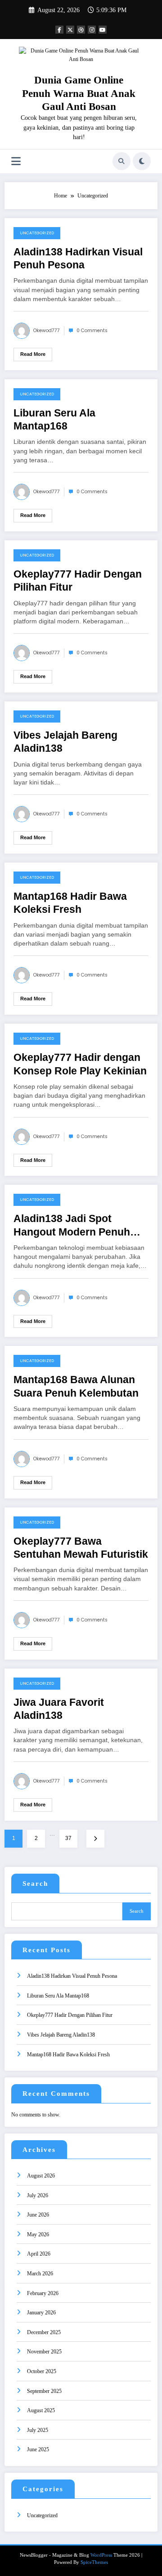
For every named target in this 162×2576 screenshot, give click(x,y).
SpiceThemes (94, 2562)
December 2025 (44, 2332)
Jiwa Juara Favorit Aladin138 (59, 1709)
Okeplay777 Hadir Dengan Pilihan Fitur (78, 581)
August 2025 (41, 2410)
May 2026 (38, 2234)
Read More (33, 354)
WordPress (101, 2555)
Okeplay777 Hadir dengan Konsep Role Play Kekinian (80, 1064)
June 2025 (38, 2449)
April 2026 (39, 2254)
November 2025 (44, 2352)
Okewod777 (47, 331)
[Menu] (16, 161)
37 (68, 1838)
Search (35, 1884)
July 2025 (38, 2430)
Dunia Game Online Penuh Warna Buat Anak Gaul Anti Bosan (79, 93)
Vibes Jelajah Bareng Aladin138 (65, 742)
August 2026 (41, 2176)
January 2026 (41, 2313)
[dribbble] (81, 30)
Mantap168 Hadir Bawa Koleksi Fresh (70, 903)
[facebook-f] (59, 30)
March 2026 (40, 2274)
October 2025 (42, 2371)
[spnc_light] (142, 161)
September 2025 (44, 2391)
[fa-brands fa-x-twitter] (70, 30)
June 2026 (38, 2215)
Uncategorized (37, 233)
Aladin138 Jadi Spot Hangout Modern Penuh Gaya (72, 1226)
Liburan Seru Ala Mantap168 (54, 420)
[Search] (121, 161)
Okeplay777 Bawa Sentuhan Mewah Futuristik (81, 1548)
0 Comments (92, 331)
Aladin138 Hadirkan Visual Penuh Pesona (78, 258)
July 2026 (38, 2195)
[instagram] (92, 30)
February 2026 (43, 2293)
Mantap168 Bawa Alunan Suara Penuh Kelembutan (76, 1386)
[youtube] (103, 30)
